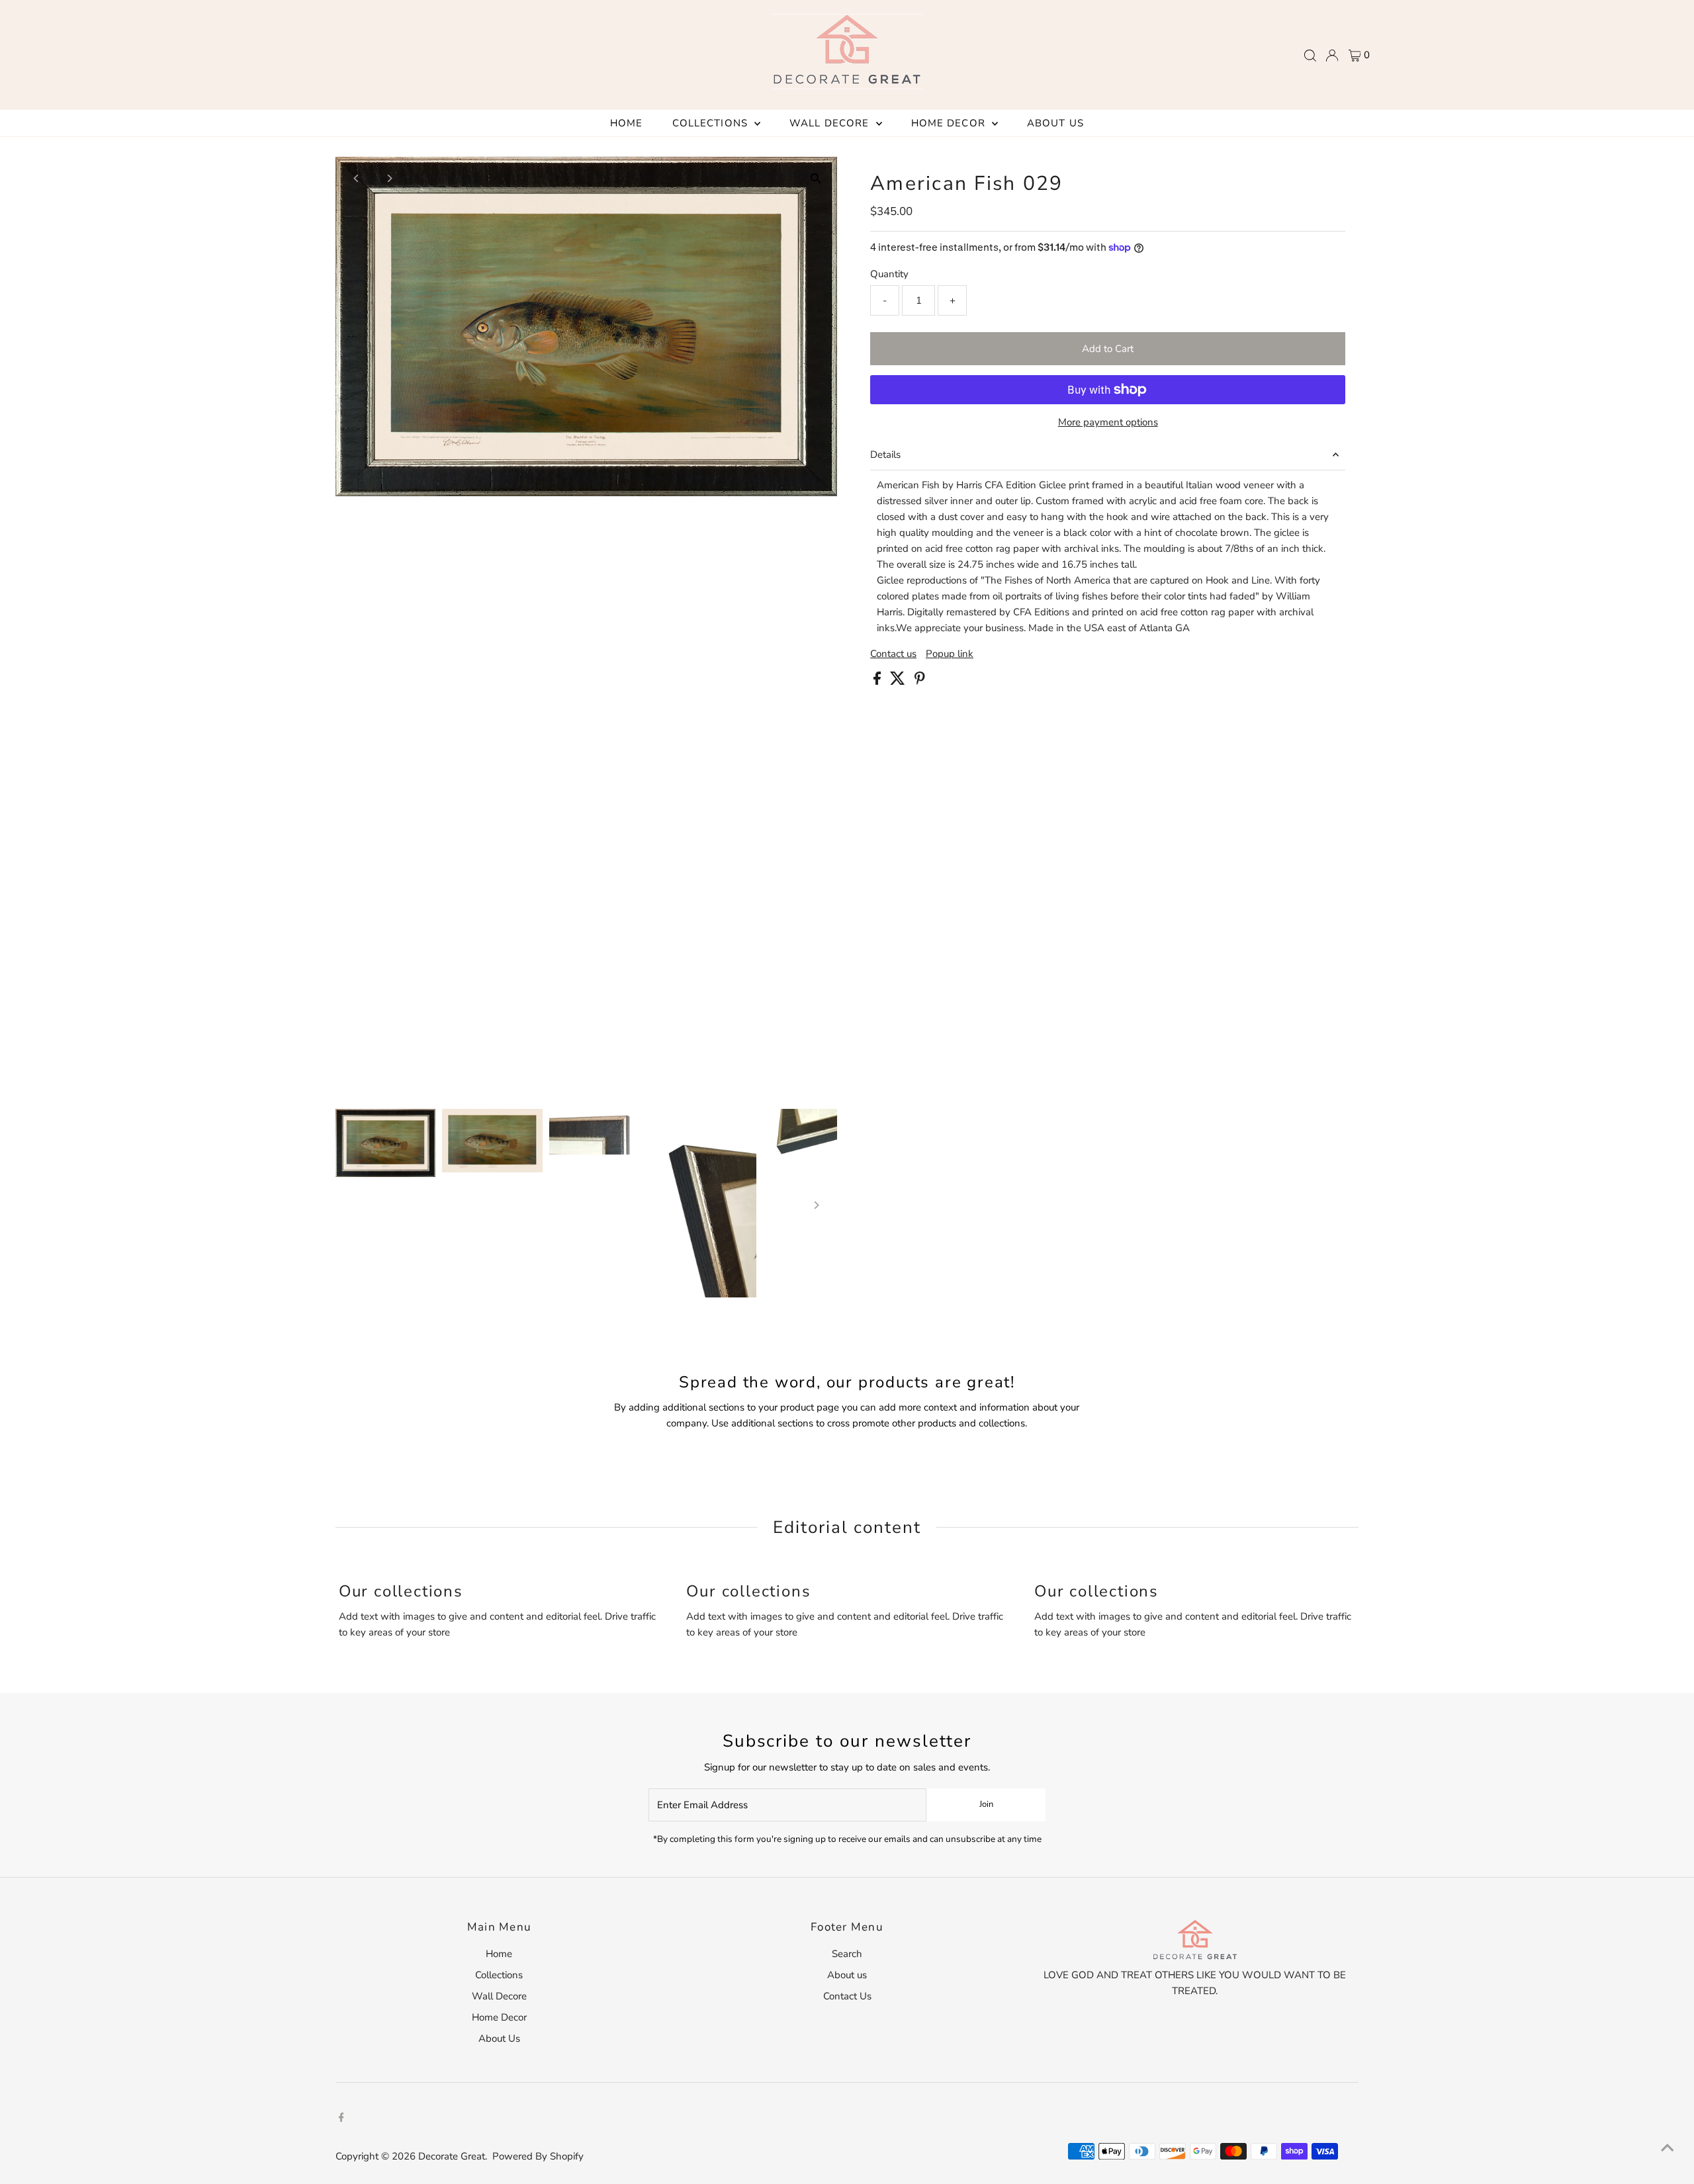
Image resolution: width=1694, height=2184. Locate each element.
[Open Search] (1310, 56)
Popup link (950, 654)
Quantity (889, 274)
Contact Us (847, 1996)
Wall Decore (831, 123)
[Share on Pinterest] (920, 681)
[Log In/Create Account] (1332, 56)
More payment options (1108, 422)
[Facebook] (341, 2118)
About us (847, 1975)
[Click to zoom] (816, 178)
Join (986, 1804)
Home (627, 123)
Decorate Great (452, 2156)
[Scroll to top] (1668, 2148)
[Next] (389, 178)
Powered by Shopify (538, 2156)
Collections (712, 123)
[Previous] (357, 178)
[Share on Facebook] (878, 681)
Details (885, 455)
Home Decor (950, 123)
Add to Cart (1108, 349)
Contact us (893, 654)
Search (847, 1954)
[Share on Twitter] (899, 681)
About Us (1055, 123)
